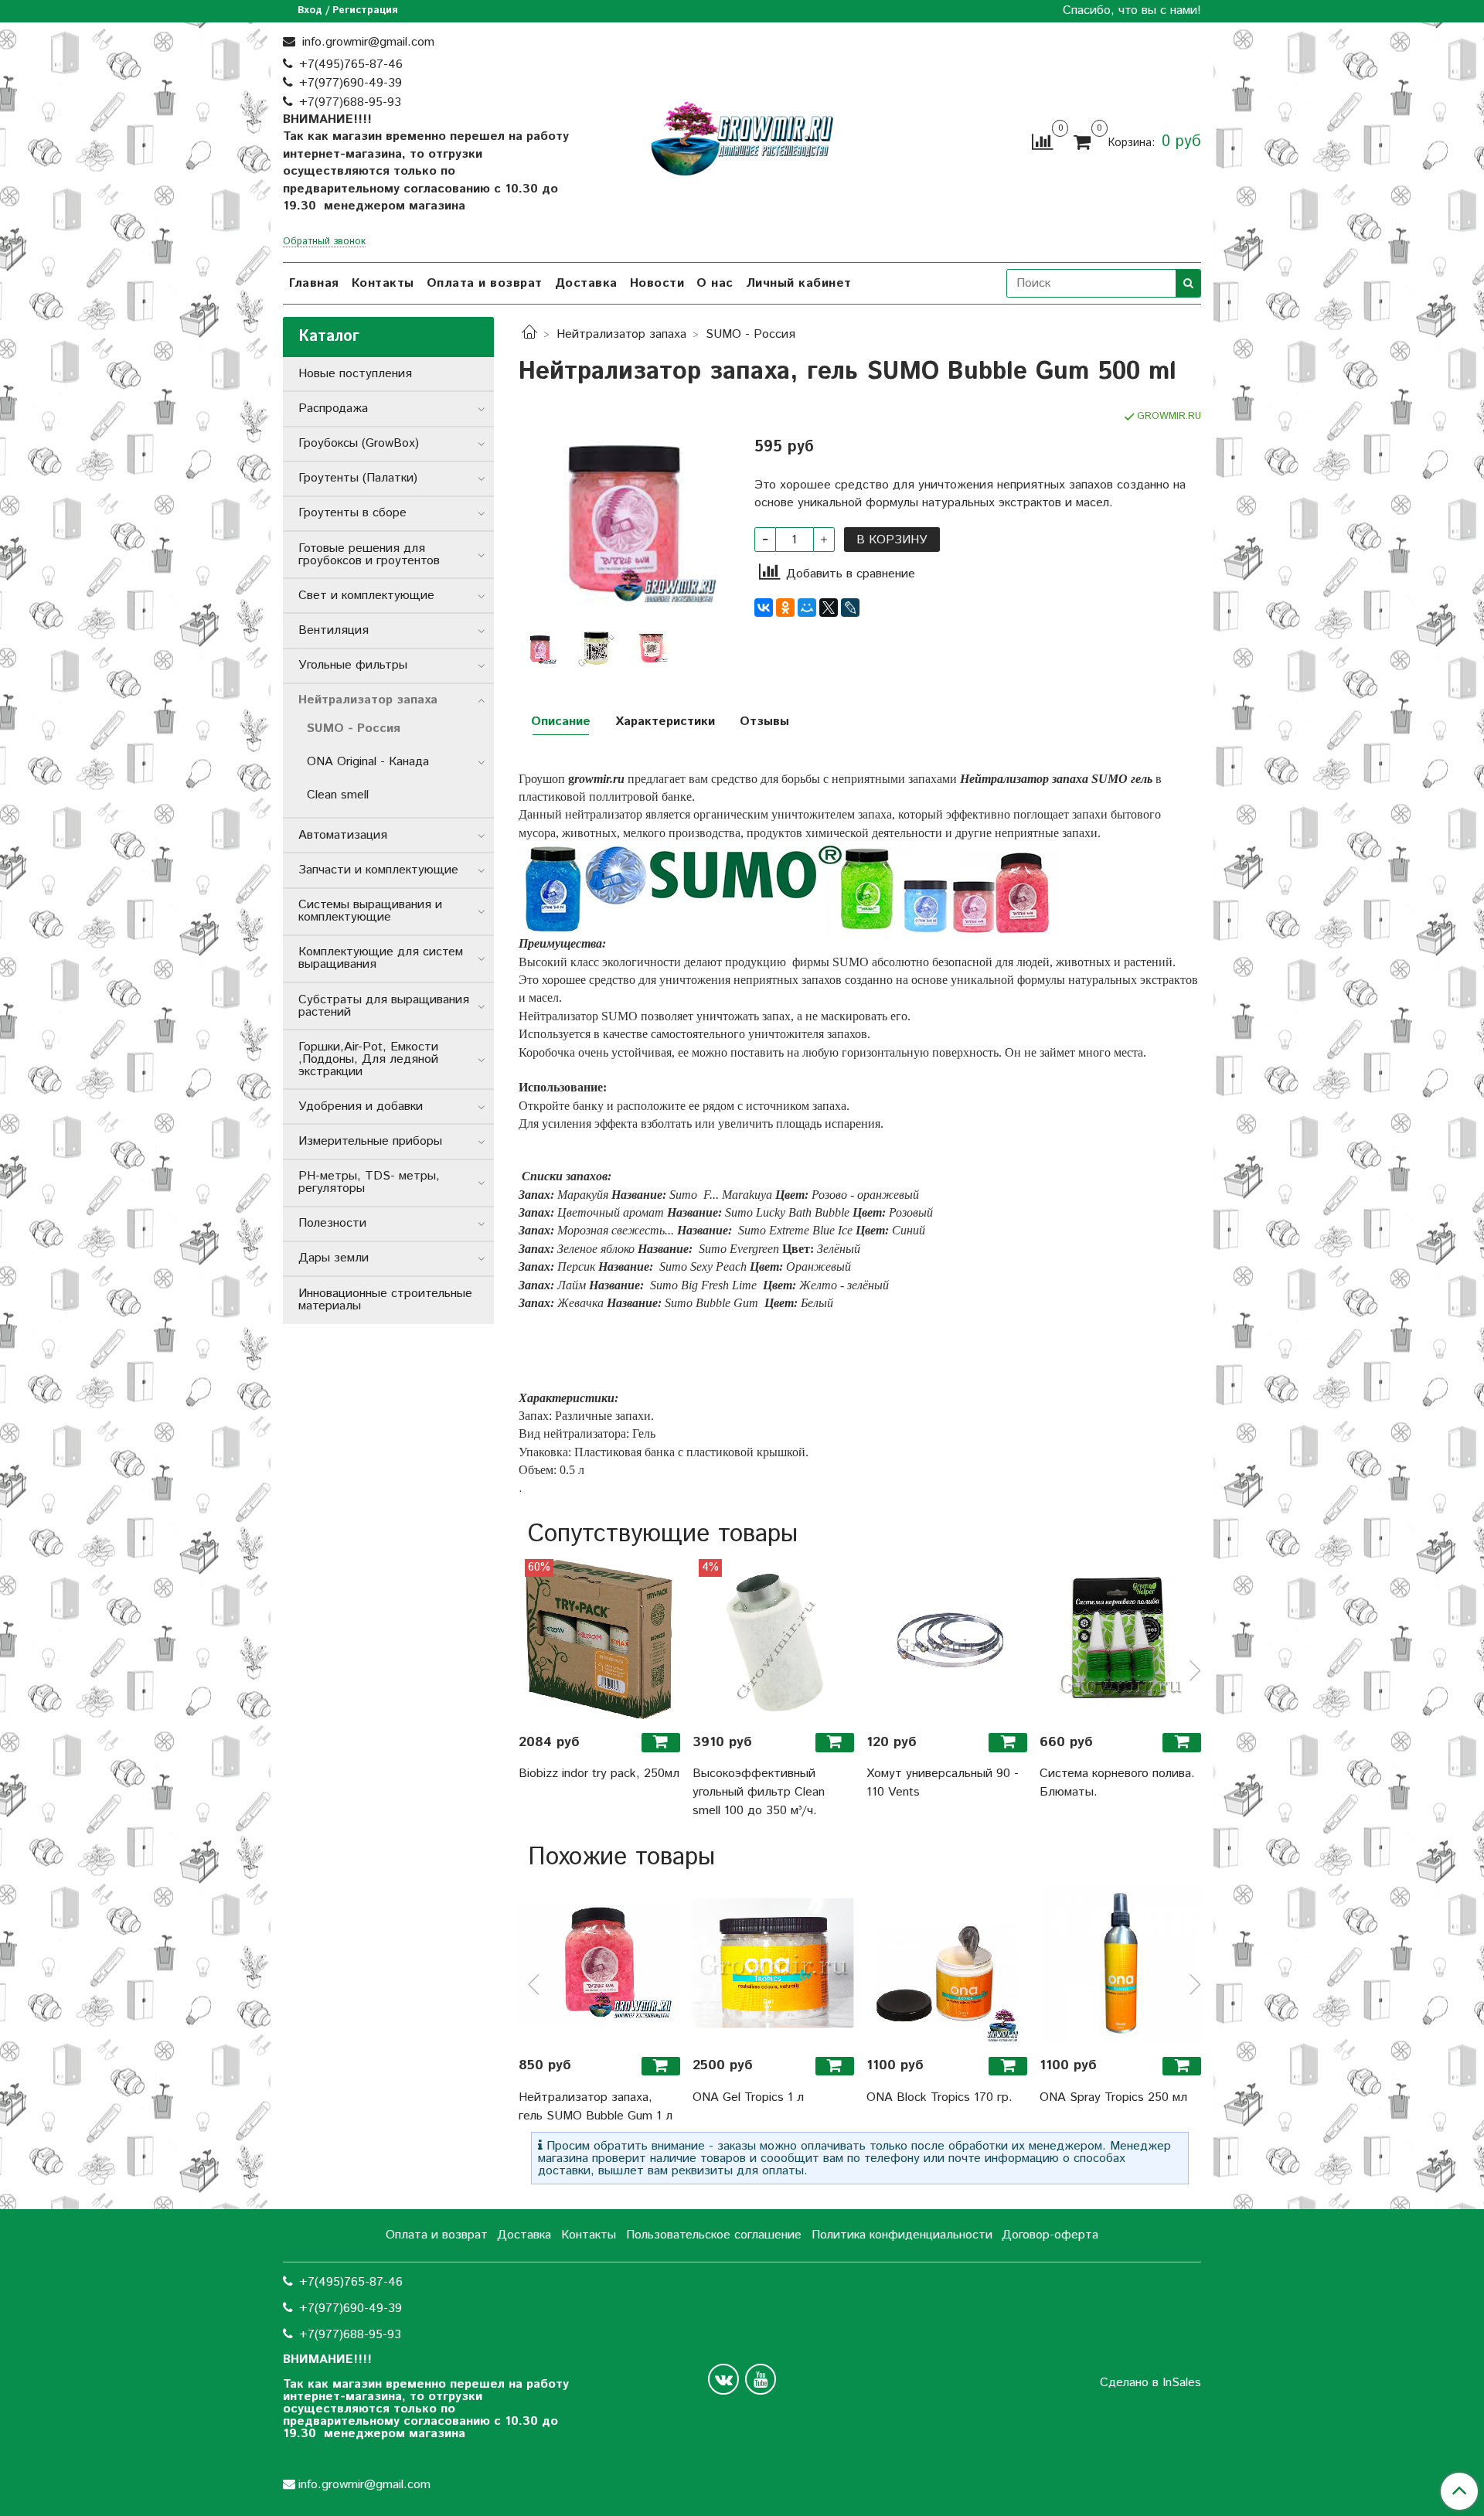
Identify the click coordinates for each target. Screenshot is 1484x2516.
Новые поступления (355, 374)
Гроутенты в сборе (352, 513)
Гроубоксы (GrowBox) (359, 443)
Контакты (383, 283)
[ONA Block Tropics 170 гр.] (947, 1963)
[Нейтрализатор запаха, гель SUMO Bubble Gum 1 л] (599, 1963)
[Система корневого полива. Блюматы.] (1120, 1640)
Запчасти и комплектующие (378, 870)
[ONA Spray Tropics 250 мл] (1120, 1963)
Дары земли (334, 1258)
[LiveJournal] (850, 608)
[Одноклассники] (785, 608)
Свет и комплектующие (366, 596)
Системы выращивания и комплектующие (370, 911)
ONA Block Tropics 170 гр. (939, 2097)
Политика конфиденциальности (902, 2235)
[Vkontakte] (723, 2379)
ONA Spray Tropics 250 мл (1113, 2097)
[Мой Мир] (807, 608)
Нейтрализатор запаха (621, 334)
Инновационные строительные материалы (385, 1300)
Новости (657, 283)
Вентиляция (334, 630)
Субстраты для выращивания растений (384, 1006)
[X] (829, 608)
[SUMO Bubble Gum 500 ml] (652, 648)
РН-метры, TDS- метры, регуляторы (369, 1182)
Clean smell (338, 795)
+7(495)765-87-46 (351, 65)
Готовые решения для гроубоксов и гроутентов (369, 555)
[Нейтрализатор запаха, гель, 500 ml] (596, 648)
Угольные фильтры (353, 665)
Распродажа (333, 409)
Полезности (332, 1223)
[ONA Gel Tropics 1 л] (773, 1963)
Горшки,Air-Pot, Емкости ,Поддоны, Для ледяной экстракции (368, 1059)
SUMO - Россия (751, 334)
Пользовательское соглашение (714, 2235)
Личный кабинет (799, 283)
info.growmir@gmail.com (366, 42)
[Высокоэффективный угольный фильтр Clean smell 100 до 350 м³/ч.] (773, 1640)
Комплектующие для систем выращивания (381, 958)
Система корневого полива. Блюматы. (1117, 1783)
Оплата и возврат (485, 283)
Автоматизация (343, 835)
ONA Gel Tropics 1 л (748, 2097)
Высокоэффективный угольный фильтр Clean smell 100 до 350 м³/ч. (759, 1792)
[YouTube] (761, 2379)
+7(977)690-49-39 (351, 83)
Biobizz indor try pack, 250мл (599, 1774)
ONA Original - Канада (368, 762)
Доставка (586, 283)
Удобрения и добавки (361, 1106)
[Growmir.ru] (742, 139)
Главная (314, 283)
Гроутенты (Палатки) (358, 478)
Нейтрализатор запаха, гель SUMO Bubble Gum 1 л (596, 2107)
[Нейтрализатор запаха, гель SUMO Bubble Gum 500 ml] (624, 514)
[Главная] (529, 334)
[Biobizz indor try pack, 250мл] (599, 1640)
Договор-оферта (1050, 2235)
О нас (715, 283)
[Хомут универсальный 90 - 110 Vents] (947, 1640)
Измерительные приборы (370, 1141)
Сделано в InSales (1150, 2383)
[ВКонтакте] (764, 608)
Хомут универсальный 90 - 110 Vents (943, 1783)
